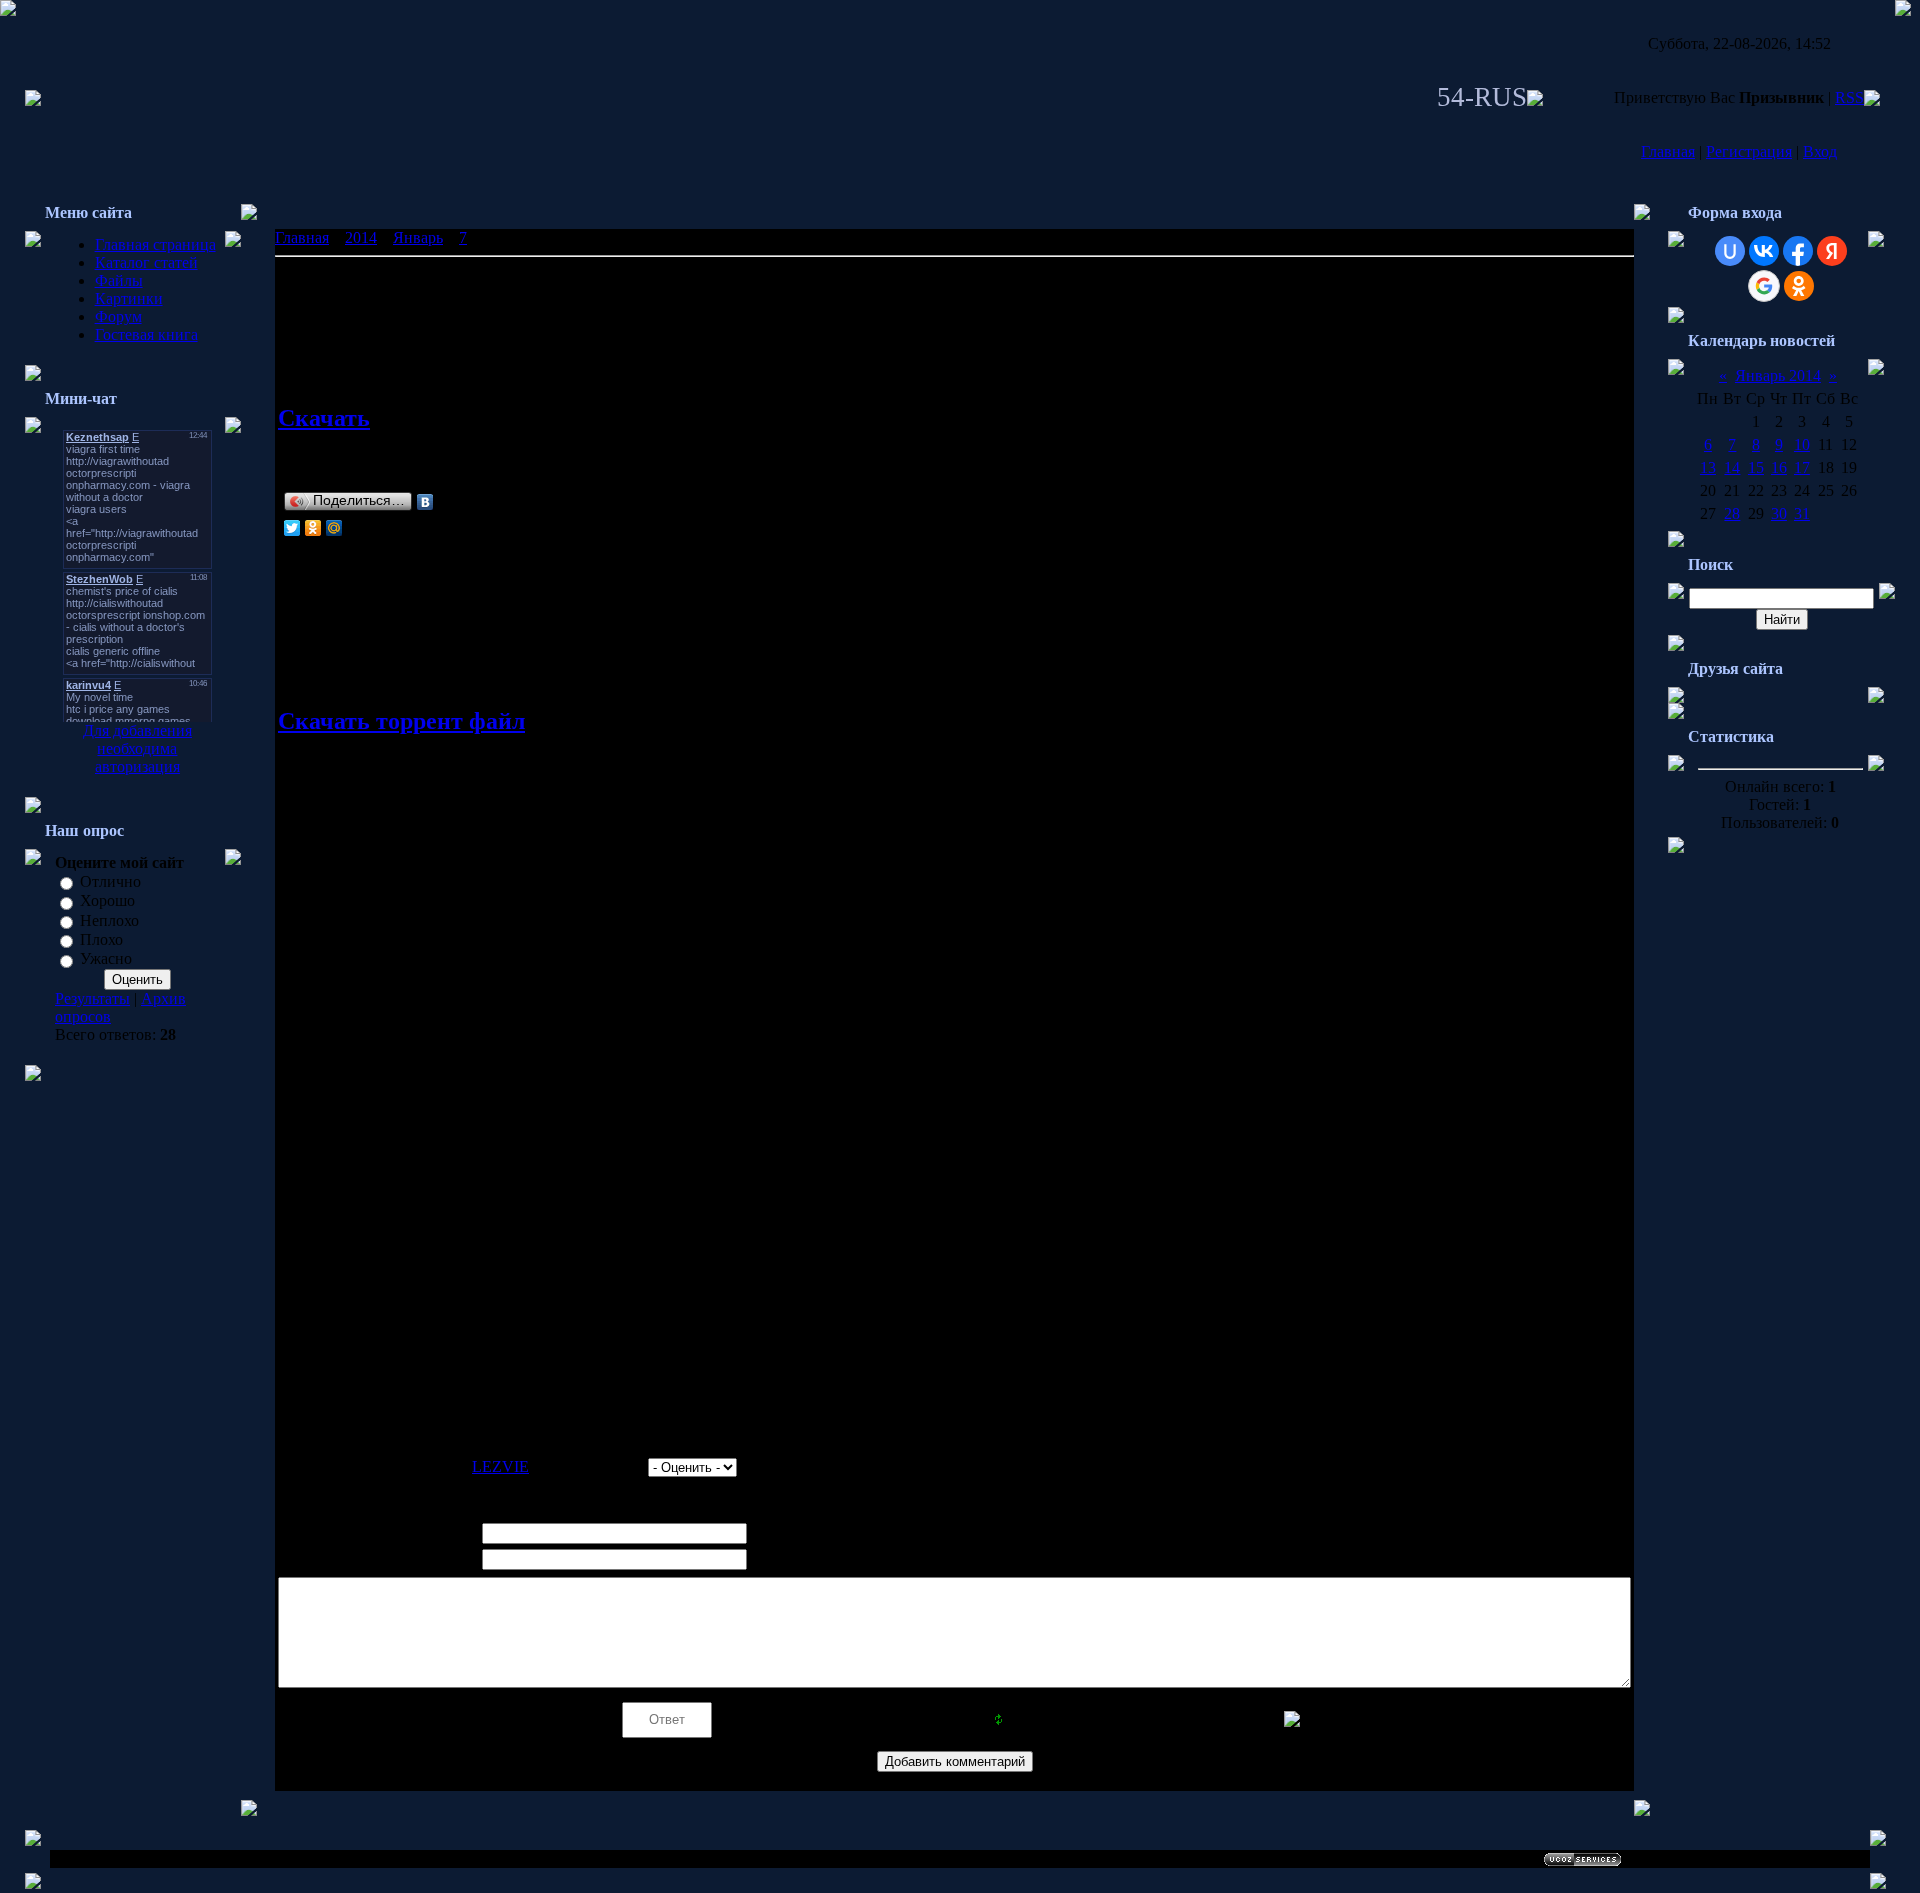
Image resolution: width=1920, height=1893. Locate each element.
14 (1732, 467)
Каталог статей (146, 262)
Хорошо (107, 901)
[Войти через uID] (1730, 251)
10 (1802, 444)
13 (1708, 467)
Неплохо (109, 920)
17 (1802, 467)
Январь (418, 237)
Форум (118, 316)
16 (1779, 467)
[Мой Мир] (334, 528)
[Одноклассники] (313, 528)
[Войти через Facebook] (1798, 251)
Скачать (324, 418)
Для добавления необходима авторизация (137, 748)
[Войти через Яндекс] (1832, 251)
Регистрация (1749, 151)
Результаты (92, 998)
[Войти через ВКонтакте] (1764, 251)
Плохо (101, 939)
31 (1802, 513)
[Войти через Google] (1764, 286)
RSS (1849, 97)
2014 (361, 237)
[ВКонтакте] (425, 502)
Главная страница (155, 244)
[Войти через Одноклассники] (1799, 286)
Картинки (129, 298)
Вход (1820, 151)
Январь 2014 (1778, 375)
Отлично (110, 881)
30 (1779, 513)
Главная (1668, 151)
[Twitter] (292, 528)
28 (1732, 513)
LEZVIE (500, 1466)
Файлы (119, 280)
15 (1756, 467)
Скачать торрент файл (401, 721)
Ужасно (106, 959)
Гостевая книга (146, 334)
